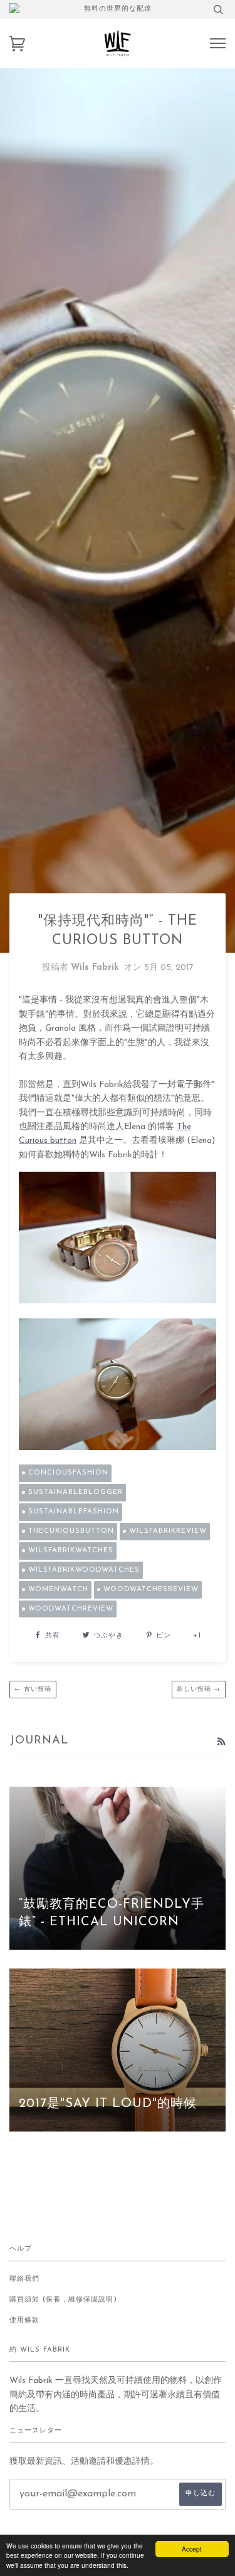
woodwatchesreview (151, 1590)
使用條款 (24, 2321)
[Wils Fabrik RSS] (221, 1743)
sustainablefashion (74, 1512)
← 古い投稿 (33, 1689)
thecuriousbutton (71, 1531)
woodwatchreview (71, 1609)
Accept (192, 2549)
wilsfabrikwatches (71, 1551)
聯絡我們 (24, 2279)
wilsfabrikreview (168, 1531)
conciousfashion (68, 1473)
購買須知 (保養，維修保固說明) (63, 2300)
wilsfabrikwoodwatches (84, 1570)
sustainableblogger (76, 1492)
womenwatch (58, 1590)
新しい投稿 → (199, 1689)
